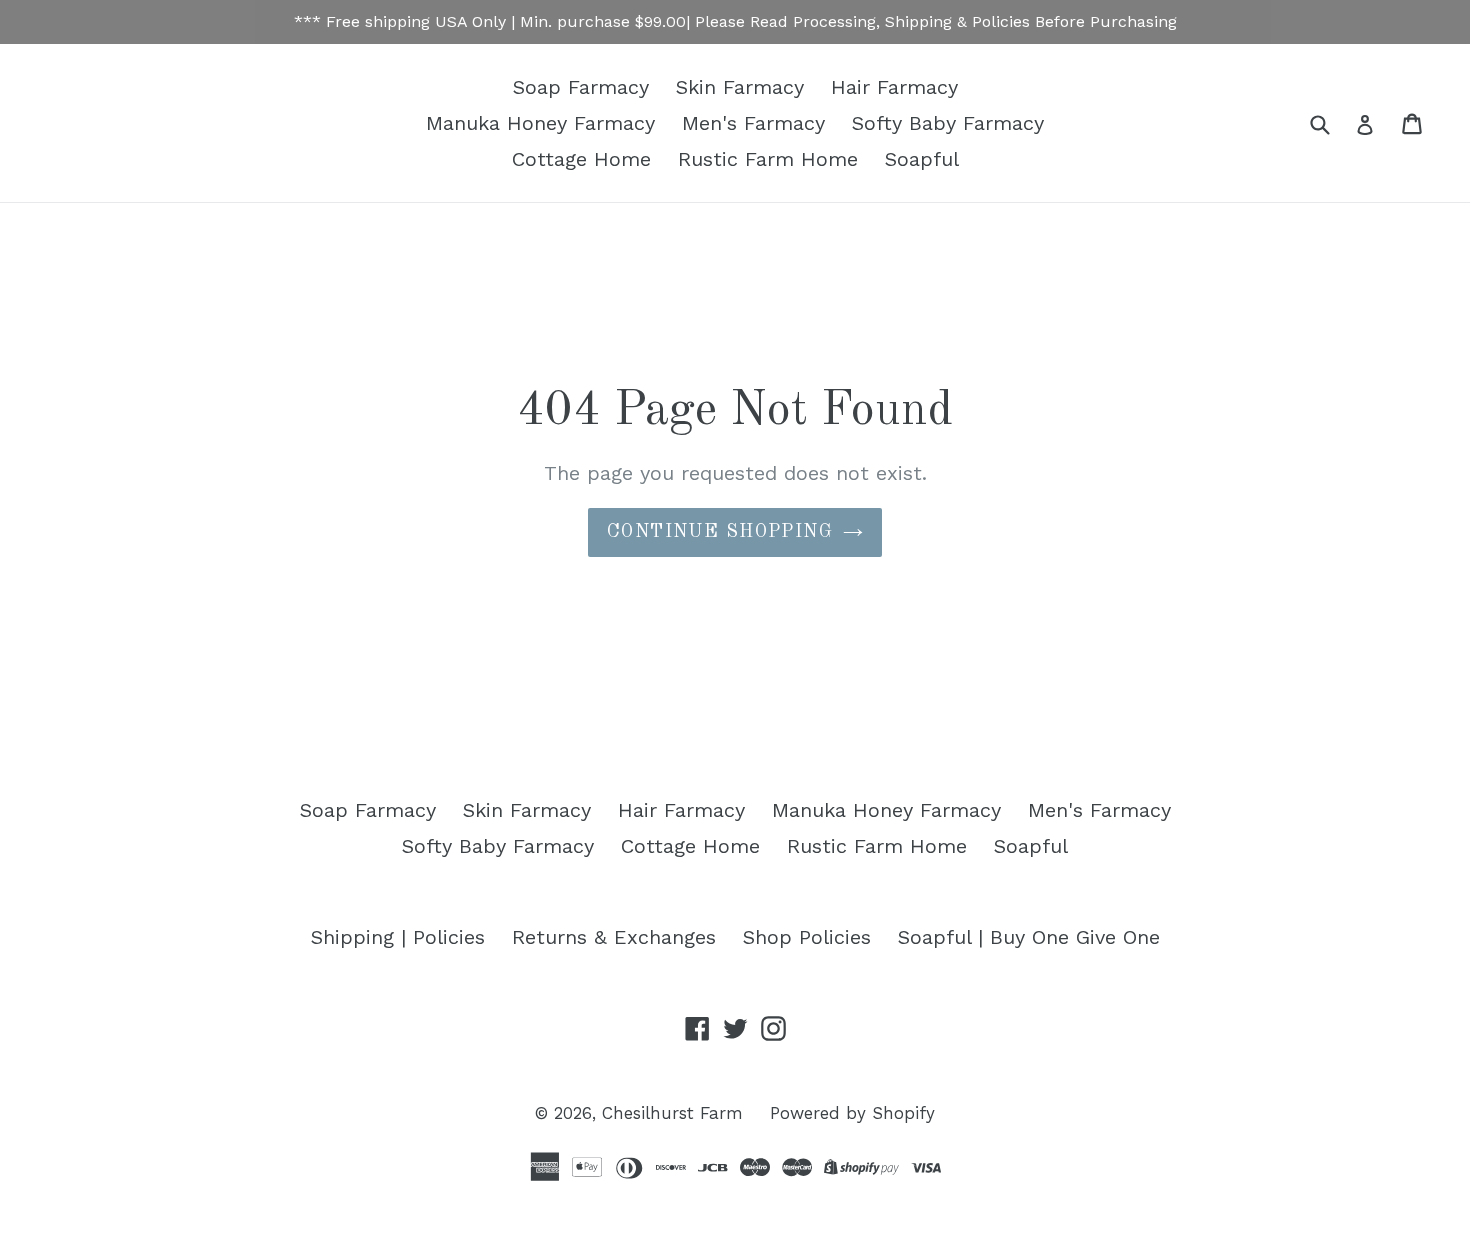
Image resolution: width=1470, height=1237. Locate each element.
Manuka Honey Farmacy (540, 123)
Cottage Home (581, 159)
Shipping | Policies (398, 937)
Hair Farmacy (894, 87)
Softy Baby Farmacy (948, 123)
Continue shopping (720, 532)
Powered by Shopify (852, 1113)
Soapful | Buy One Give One (1029, 937)
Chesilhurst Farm (672, 1113)
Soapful (922, 159)
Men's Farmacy (753, 123)
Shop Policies (807, 937)
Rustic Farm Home (768, 159)
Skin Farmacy (740, 87)
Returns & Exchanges (614, 937)
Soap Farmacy (581, 87)
